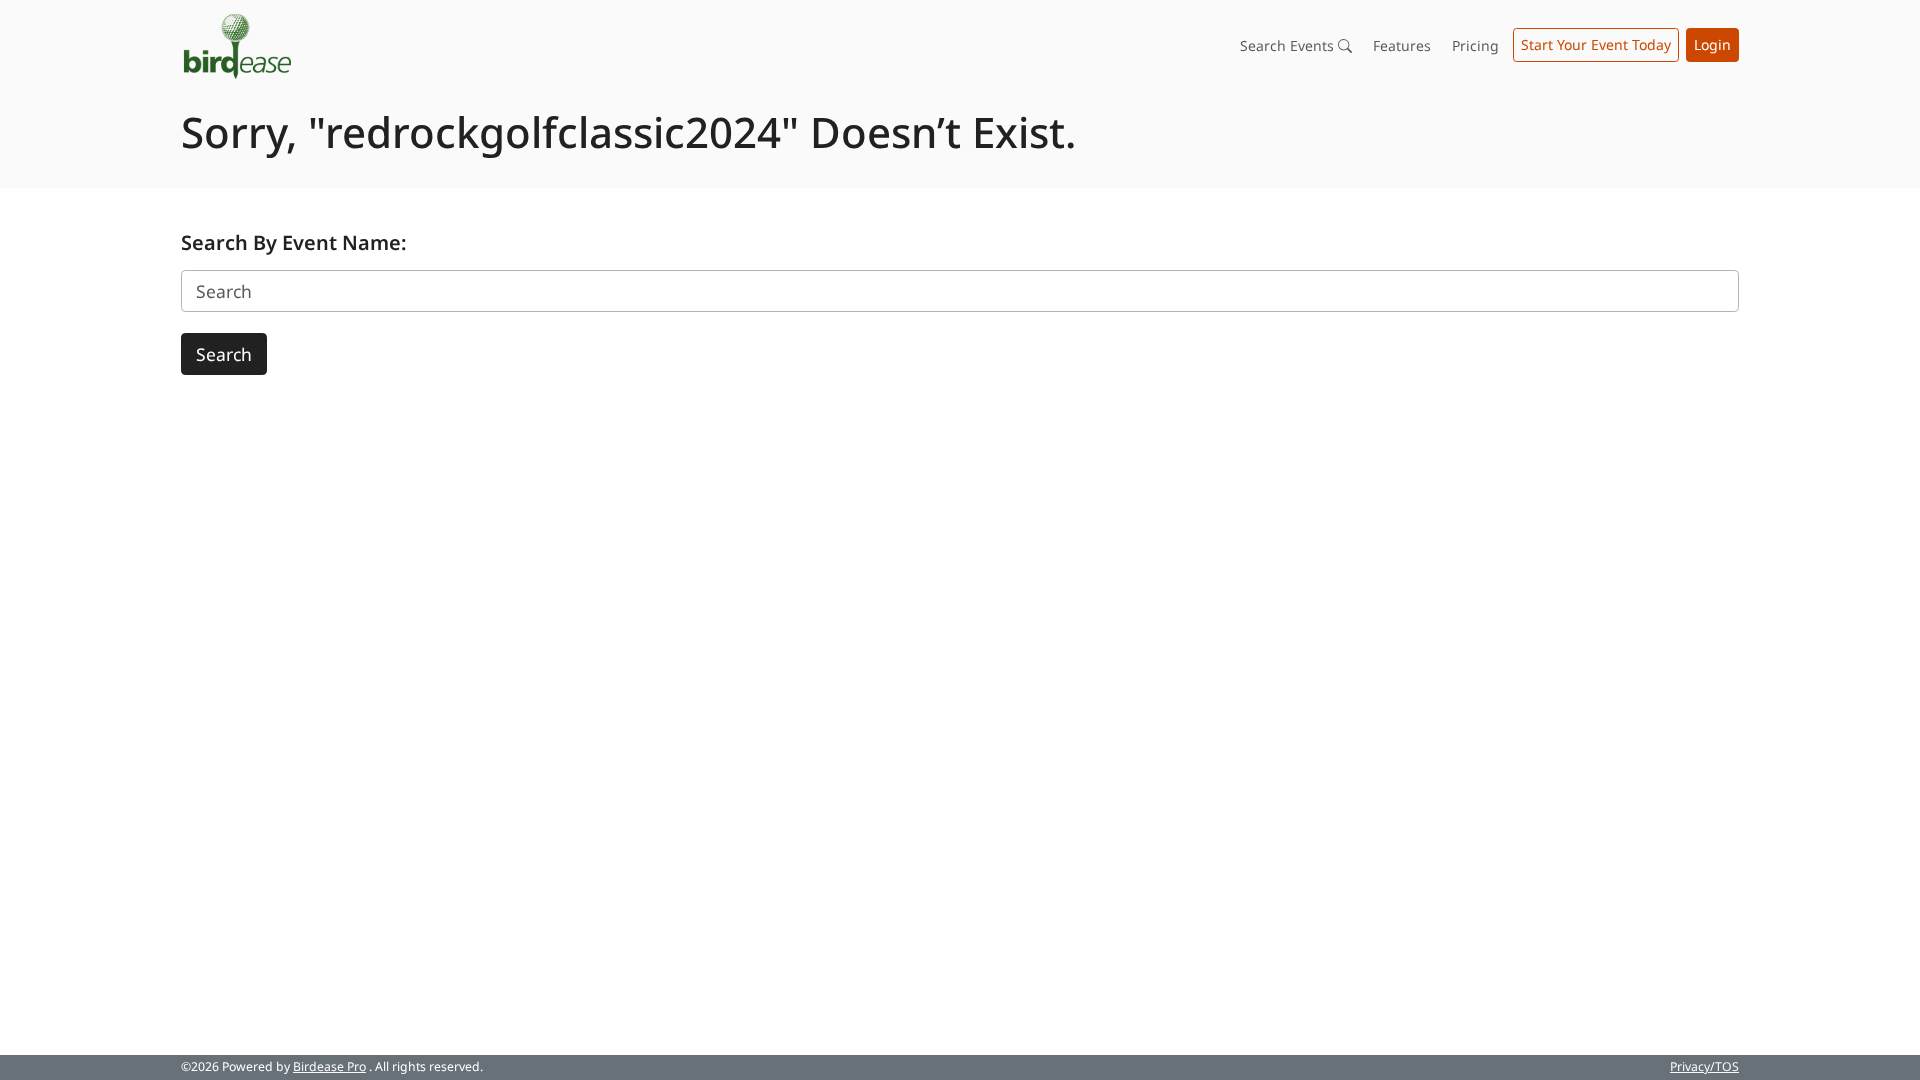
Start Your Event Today (1596, 44)
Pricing (1475, 45)
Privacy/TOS (1704, 1066)
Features (1402, 45)
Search (224, 354)
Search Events (1289, 45)
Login (1712, 44)
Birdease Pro (329, 1066)
